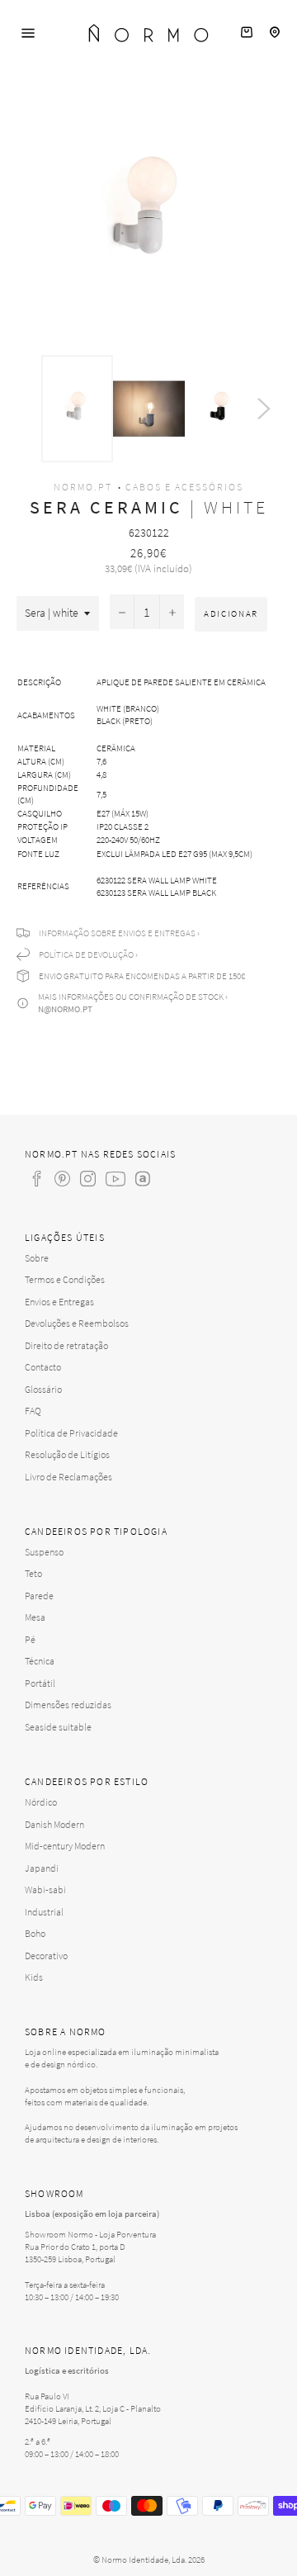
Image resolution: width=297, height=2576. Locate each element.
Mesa (35, 1617)
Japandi (42, 1868)
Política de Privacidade (71, 1433)
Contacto (43, 1367)
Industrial (44, 1912)
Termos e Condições (65, 1279)
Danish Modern (54, 1824)
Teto (33, 1573)
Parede (39, 1596)
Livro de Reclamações (68, 1477)
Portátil (40, 1683)
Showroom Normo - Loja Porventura (90, 2234)
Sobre (37, 1258)
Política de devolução (86, 954)
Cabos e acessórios (184, 487)
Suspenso (44, 1552)
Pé (30, 1639)
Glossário (43, 1389)
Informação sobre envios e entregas (117, 933)
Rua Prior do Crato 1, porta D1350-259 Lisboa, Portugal (75, 2253)
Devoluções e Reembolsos (77, 1323)
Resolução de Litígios (67, 1454)
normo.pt (83, 487)
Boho (35, 1933)
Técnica (40, 1661)
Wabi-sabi (45, 1889)
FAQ (33, 1411)
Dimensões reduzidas (68, 1705)
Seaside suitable (58, 1727)
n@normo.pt (65, 1009)
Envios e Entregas (59, 1302)
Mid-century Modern (65, 1846)
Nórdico (41, 1802)
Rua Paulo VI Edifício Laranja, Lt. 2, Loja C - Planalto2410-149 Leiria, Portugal (93, 2408)
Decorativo (46, 1956)
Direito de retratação (66, 1345)
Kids (34, 1977)
